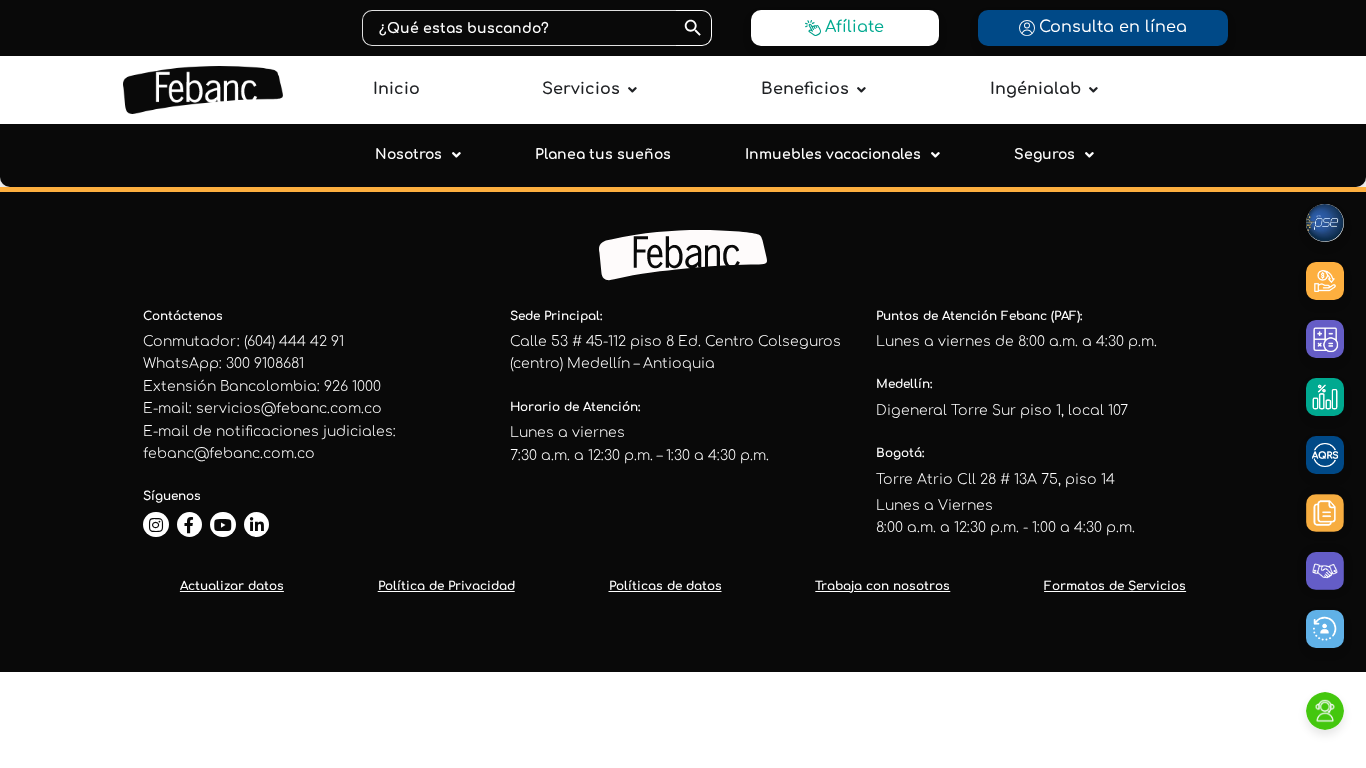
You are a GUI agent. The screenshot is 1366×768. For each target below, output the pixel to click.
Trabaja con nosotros (882, 586)
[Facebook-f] (190, 525)
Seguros (1044, 154)
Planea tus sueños (603, 154)
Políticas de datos (665, 586)
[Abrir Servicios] (632, 89)
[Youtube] (223, 525)
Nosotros (408, 154)
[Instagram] (156, 525)
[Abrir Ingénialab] (1093, 89)
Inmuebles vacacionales (833, 154)
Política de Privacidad (446, 586)
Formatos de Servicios (1115, 586)
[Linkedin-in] (257, 525)
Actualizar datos (232, 586)
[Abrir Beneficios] (861, 89)
